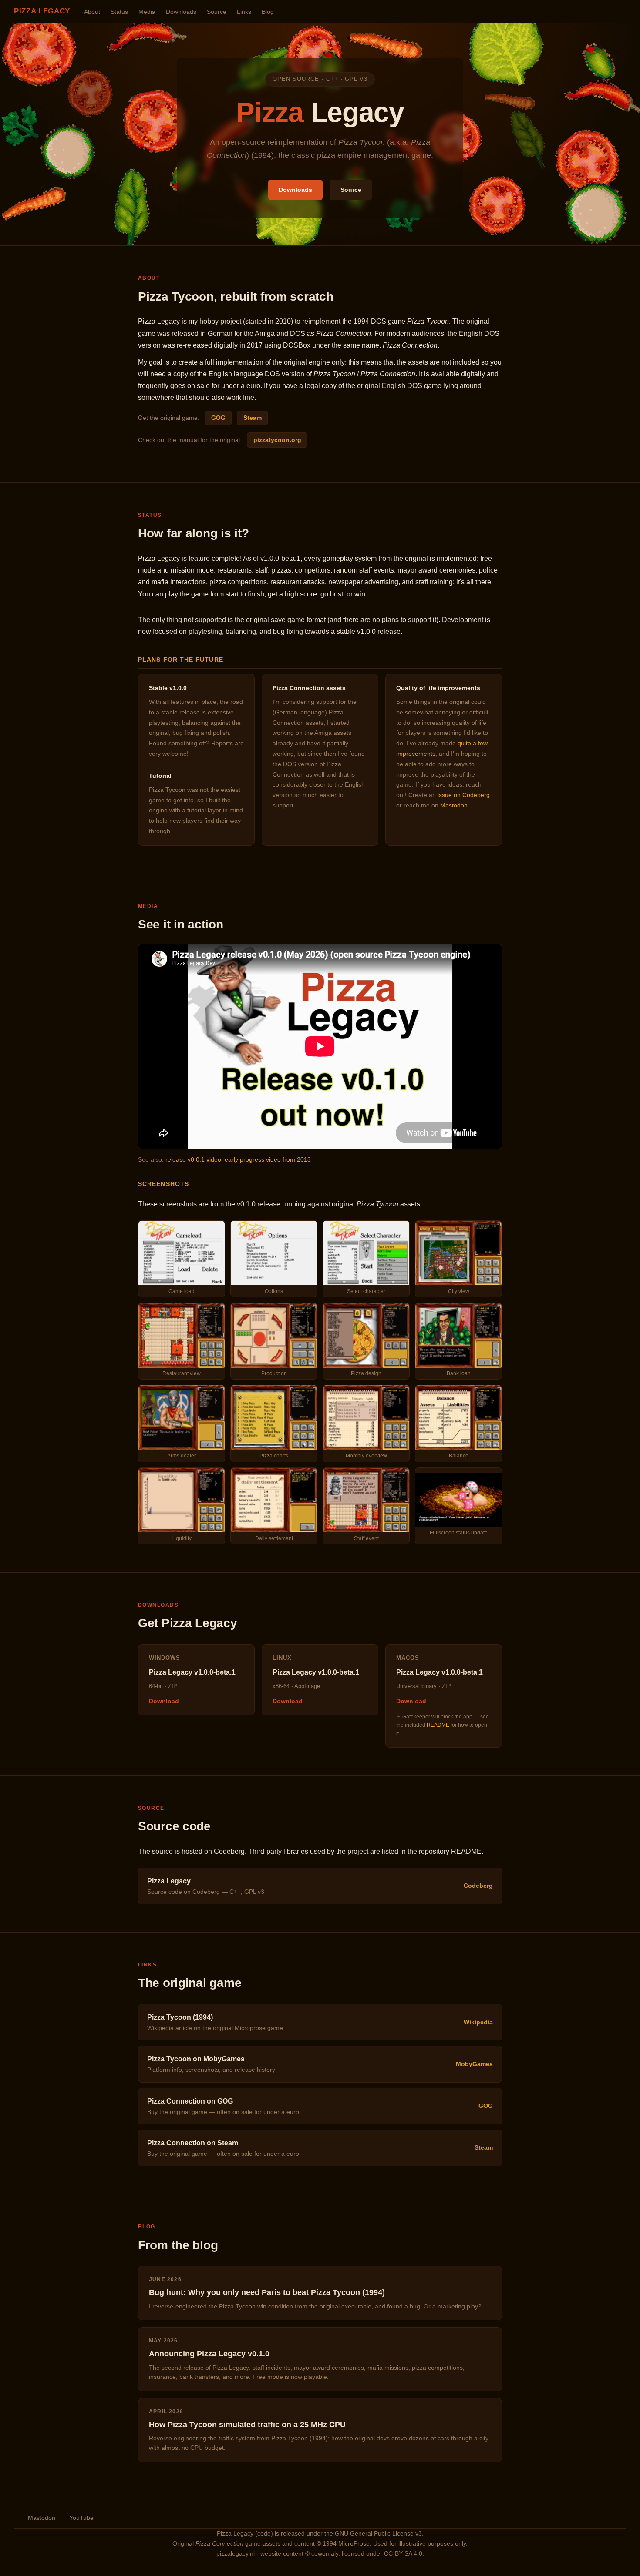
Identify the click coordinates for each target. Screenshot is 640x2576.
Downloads (181, 12)
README (438, 1725)
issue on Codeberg (464, 795)
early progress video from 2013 (268, 1159)
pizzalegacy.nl (236, 2554)
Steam (253, 418)
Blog (268, 12)
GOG (218, 418)
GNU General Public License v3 (378, 2534)
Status (119, 12)
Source (217, 12)
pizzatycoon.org (277, 440)
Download (164, 1701)
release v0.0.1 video (193, 1159)
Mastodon (454, 805)
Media (147, 12)
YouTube (81, 2518)
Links (244, 12)
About (92, 12)
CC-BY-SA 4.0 (403, 2554)
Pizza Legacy (42, 11)
